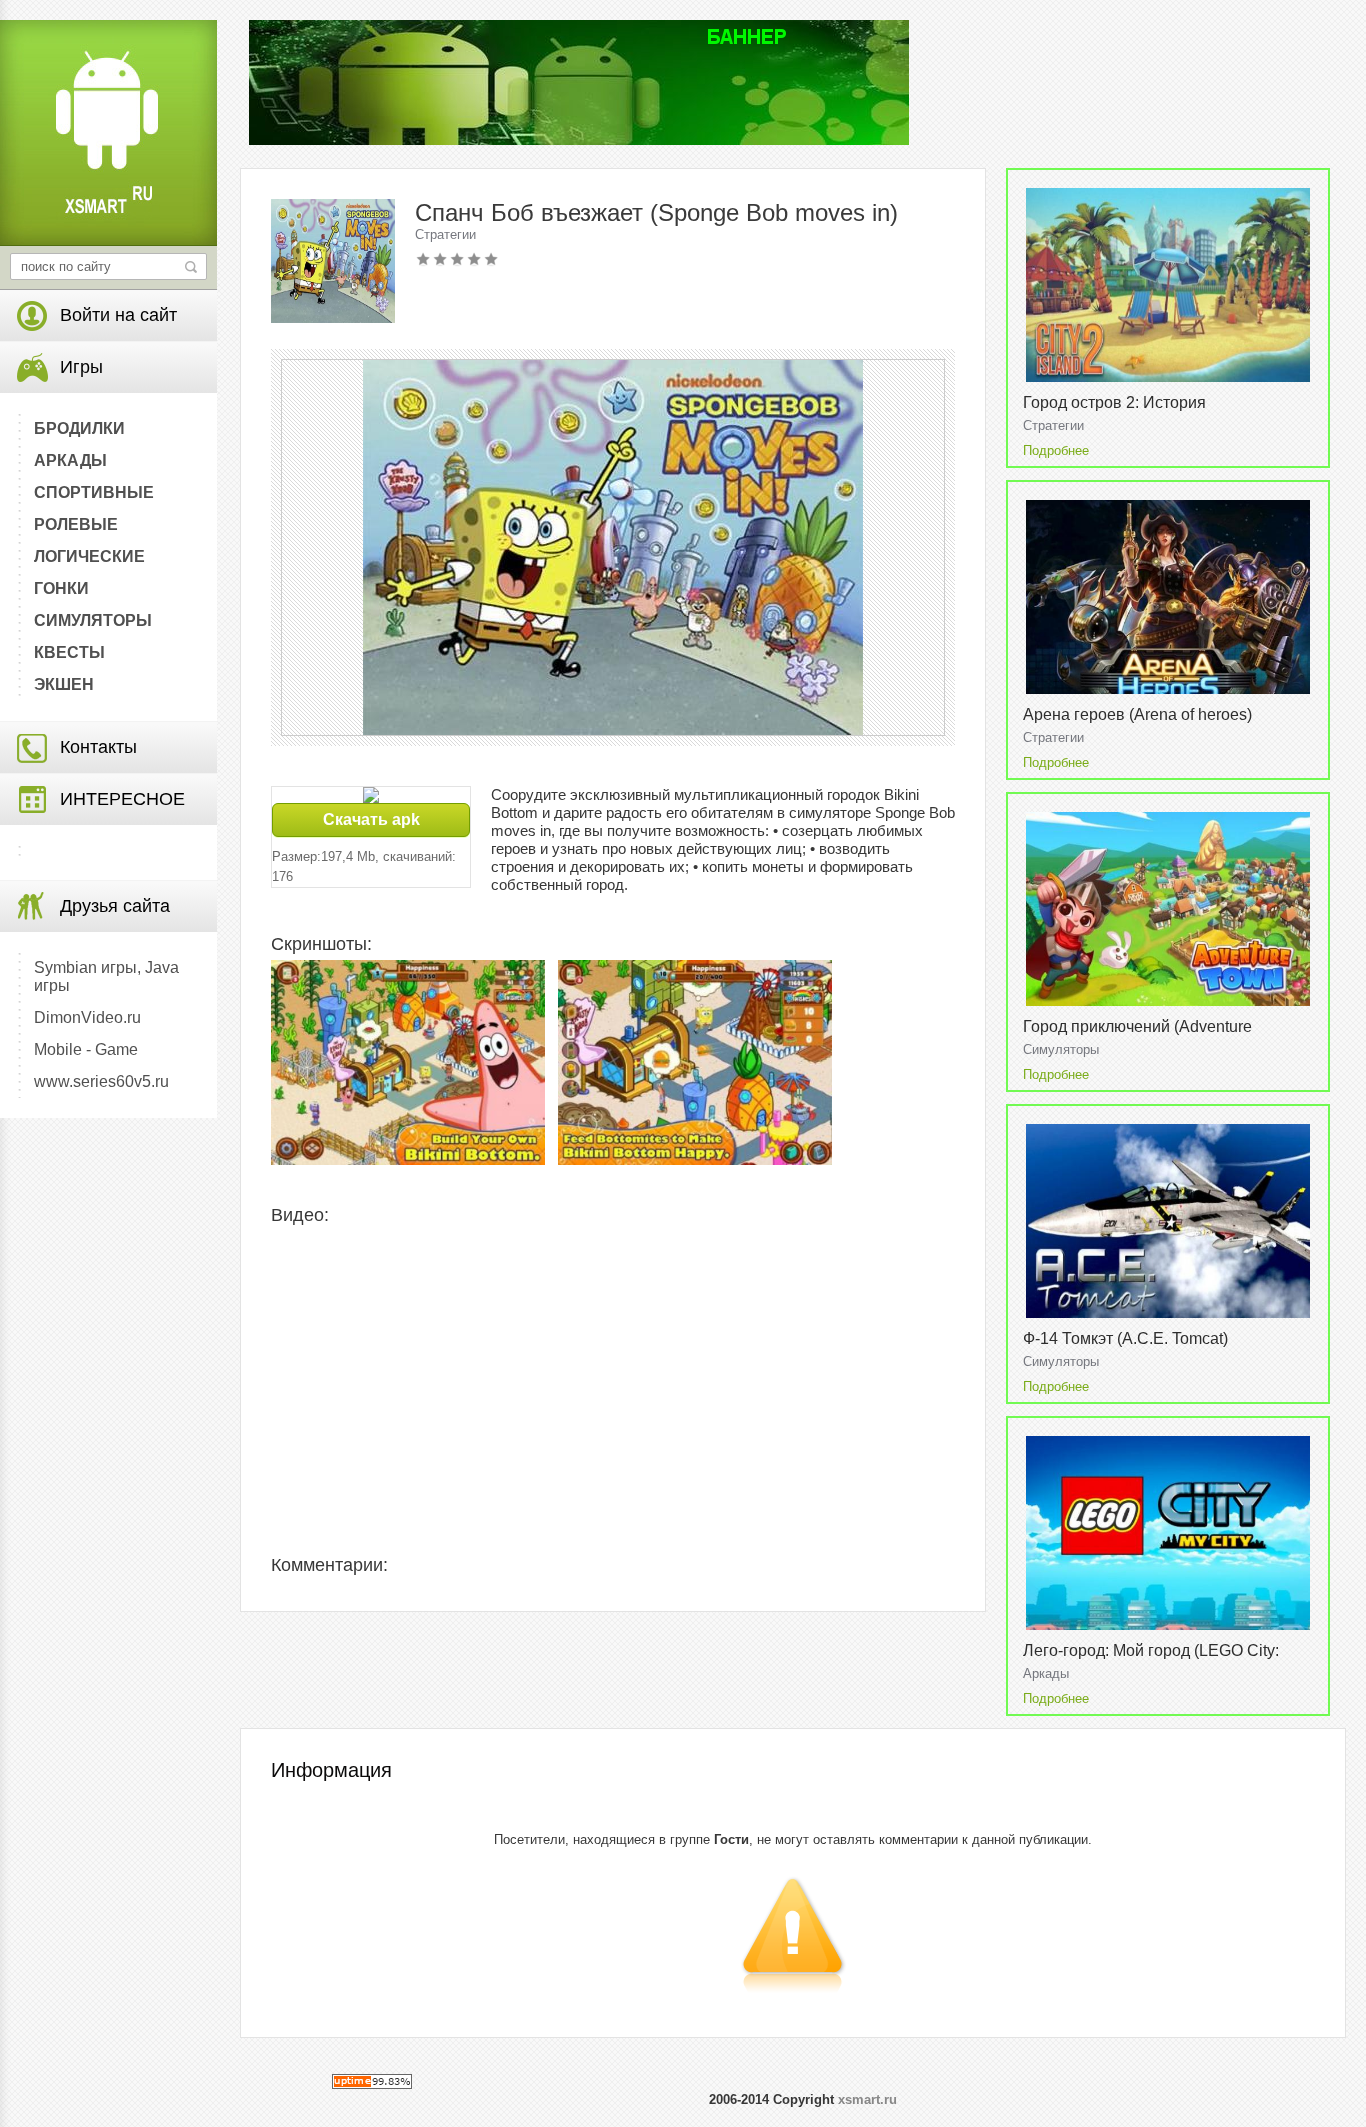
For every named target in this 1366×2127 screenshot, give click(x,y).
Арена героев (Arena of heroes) (1137, 714)
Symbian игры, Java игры (106, 976)
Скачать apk (371, 819)
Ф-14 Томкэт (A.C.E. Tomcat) (1125, 1338)
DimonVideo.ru (87, 1017)
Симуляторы (1061, 1049)
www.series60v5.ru (101, 1081)
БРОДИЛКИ (79, 428)
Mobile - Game (86, 1049)
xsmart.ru (867, 2099)
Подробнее (1056, 450)
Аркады (1046, 1673)
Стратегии (445, 234)
